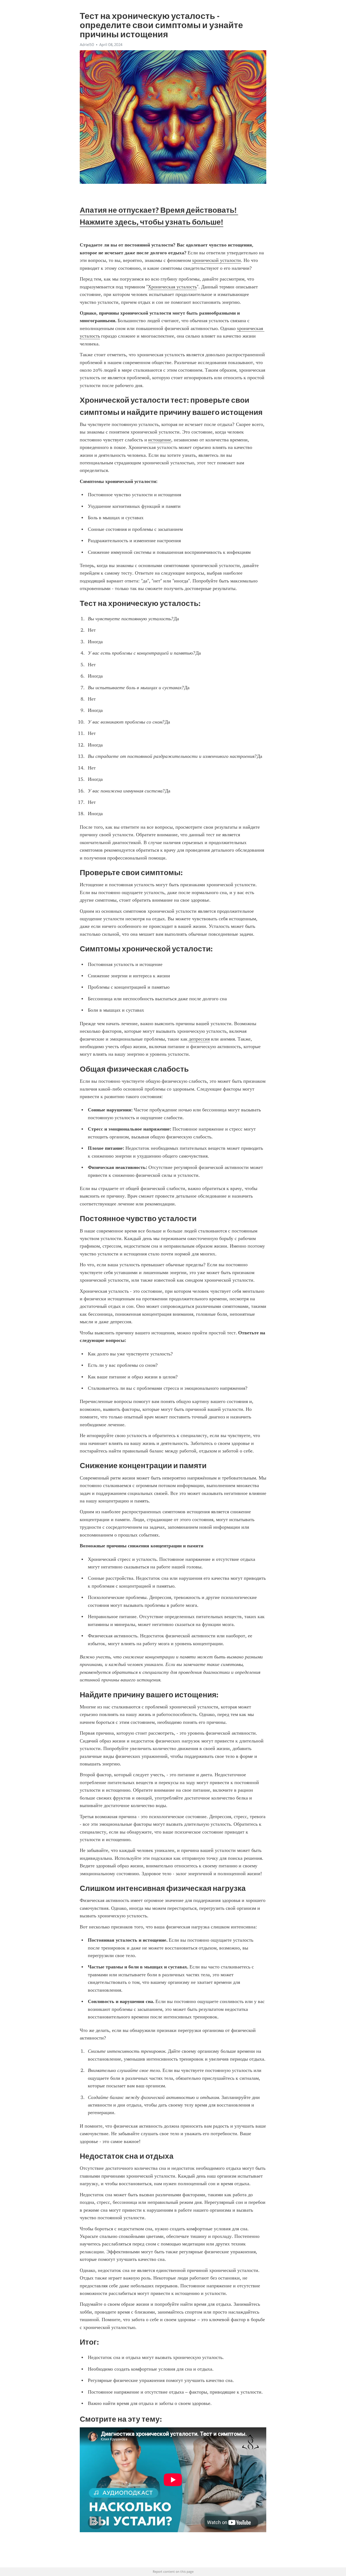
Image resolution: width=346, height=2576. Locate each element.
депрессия (199, 1039)
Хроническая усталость (172, 287)
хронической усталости (216, 260)
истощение (160, 440)
